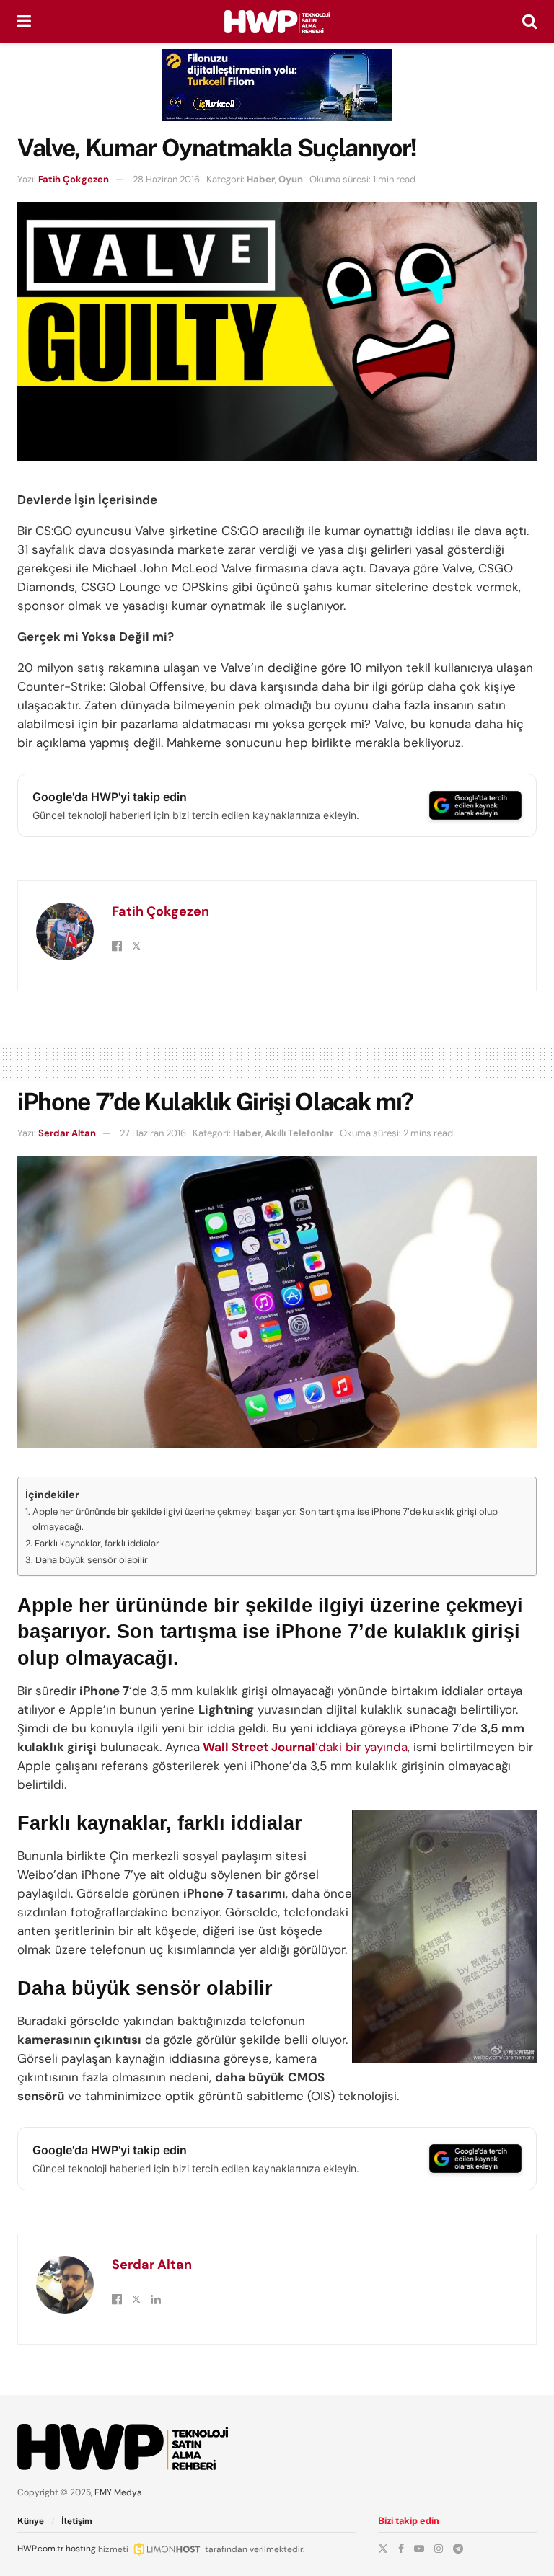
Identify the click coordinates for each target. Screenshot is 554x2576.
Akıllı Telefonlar (299, 1133)
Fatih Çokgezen (74, 179)
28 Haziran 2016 (166, 179)
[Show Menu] (24, 22)
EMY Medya (118, 2492)
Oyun (291, 179)
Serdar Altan (67, 1133)
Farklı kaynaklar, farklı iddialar (97, 1543)
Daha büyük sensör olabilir (92, 1560)
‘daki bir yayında (304, 1747)
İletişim (77, 2521)
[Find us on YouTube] (419, 2549)
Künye (31, 2521)
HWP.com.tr (40, 2549)
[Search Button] (529, 22)
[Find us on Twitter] (383, 2549)
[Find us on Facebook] (401, 2549)
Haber (261, 179)
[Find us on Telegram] (458, 2549)
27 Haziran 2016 (153, 1133)
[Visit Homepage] (277, 22)
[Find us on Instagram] (439, 2549)
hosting (81, 2549)
